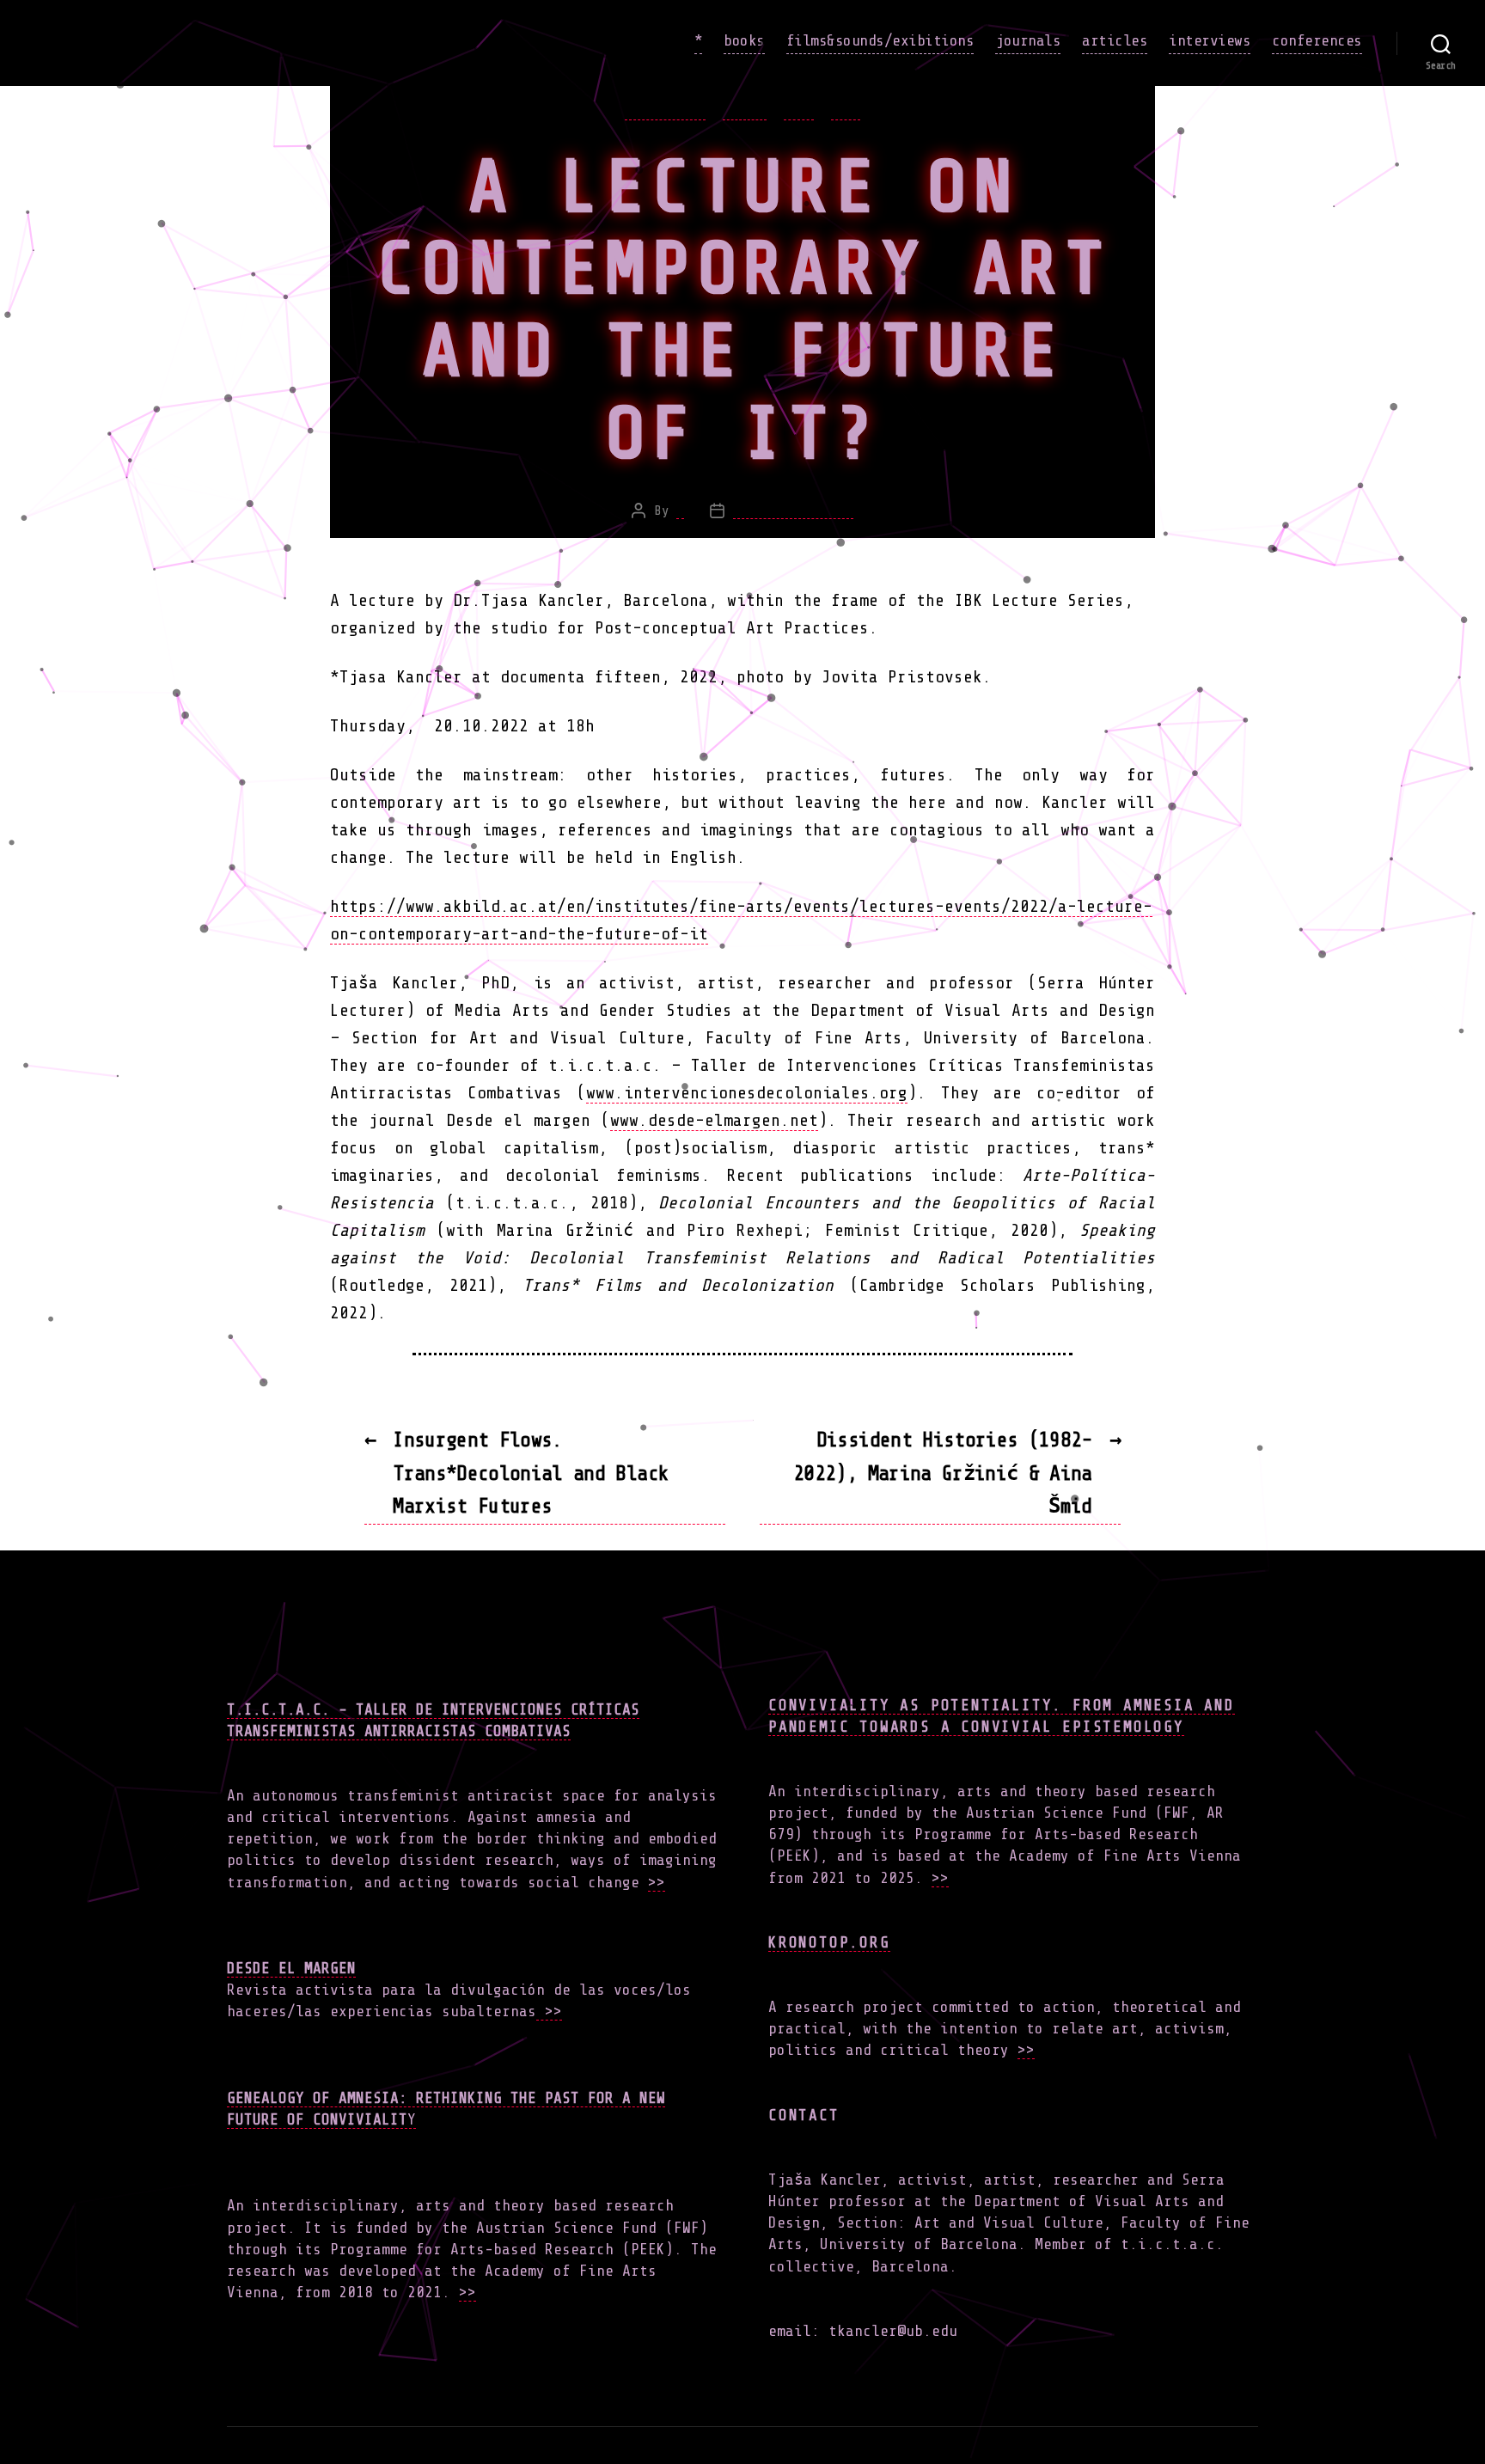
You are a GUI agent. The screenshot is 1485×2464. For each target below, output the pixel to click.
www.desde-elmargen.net (714, 1120)
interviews (1210, 40)
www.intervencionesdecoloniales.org (747, 1093)
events (745, 110)
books (744, 40)
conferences (1317, 40)
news (798, 110)
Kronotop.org (829, 1942)
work (846, 110)
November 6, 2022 (793, 511)
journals (1028, 40)
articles (1115, 40)
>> (657, 1882)
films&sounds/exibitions (880, 40)
